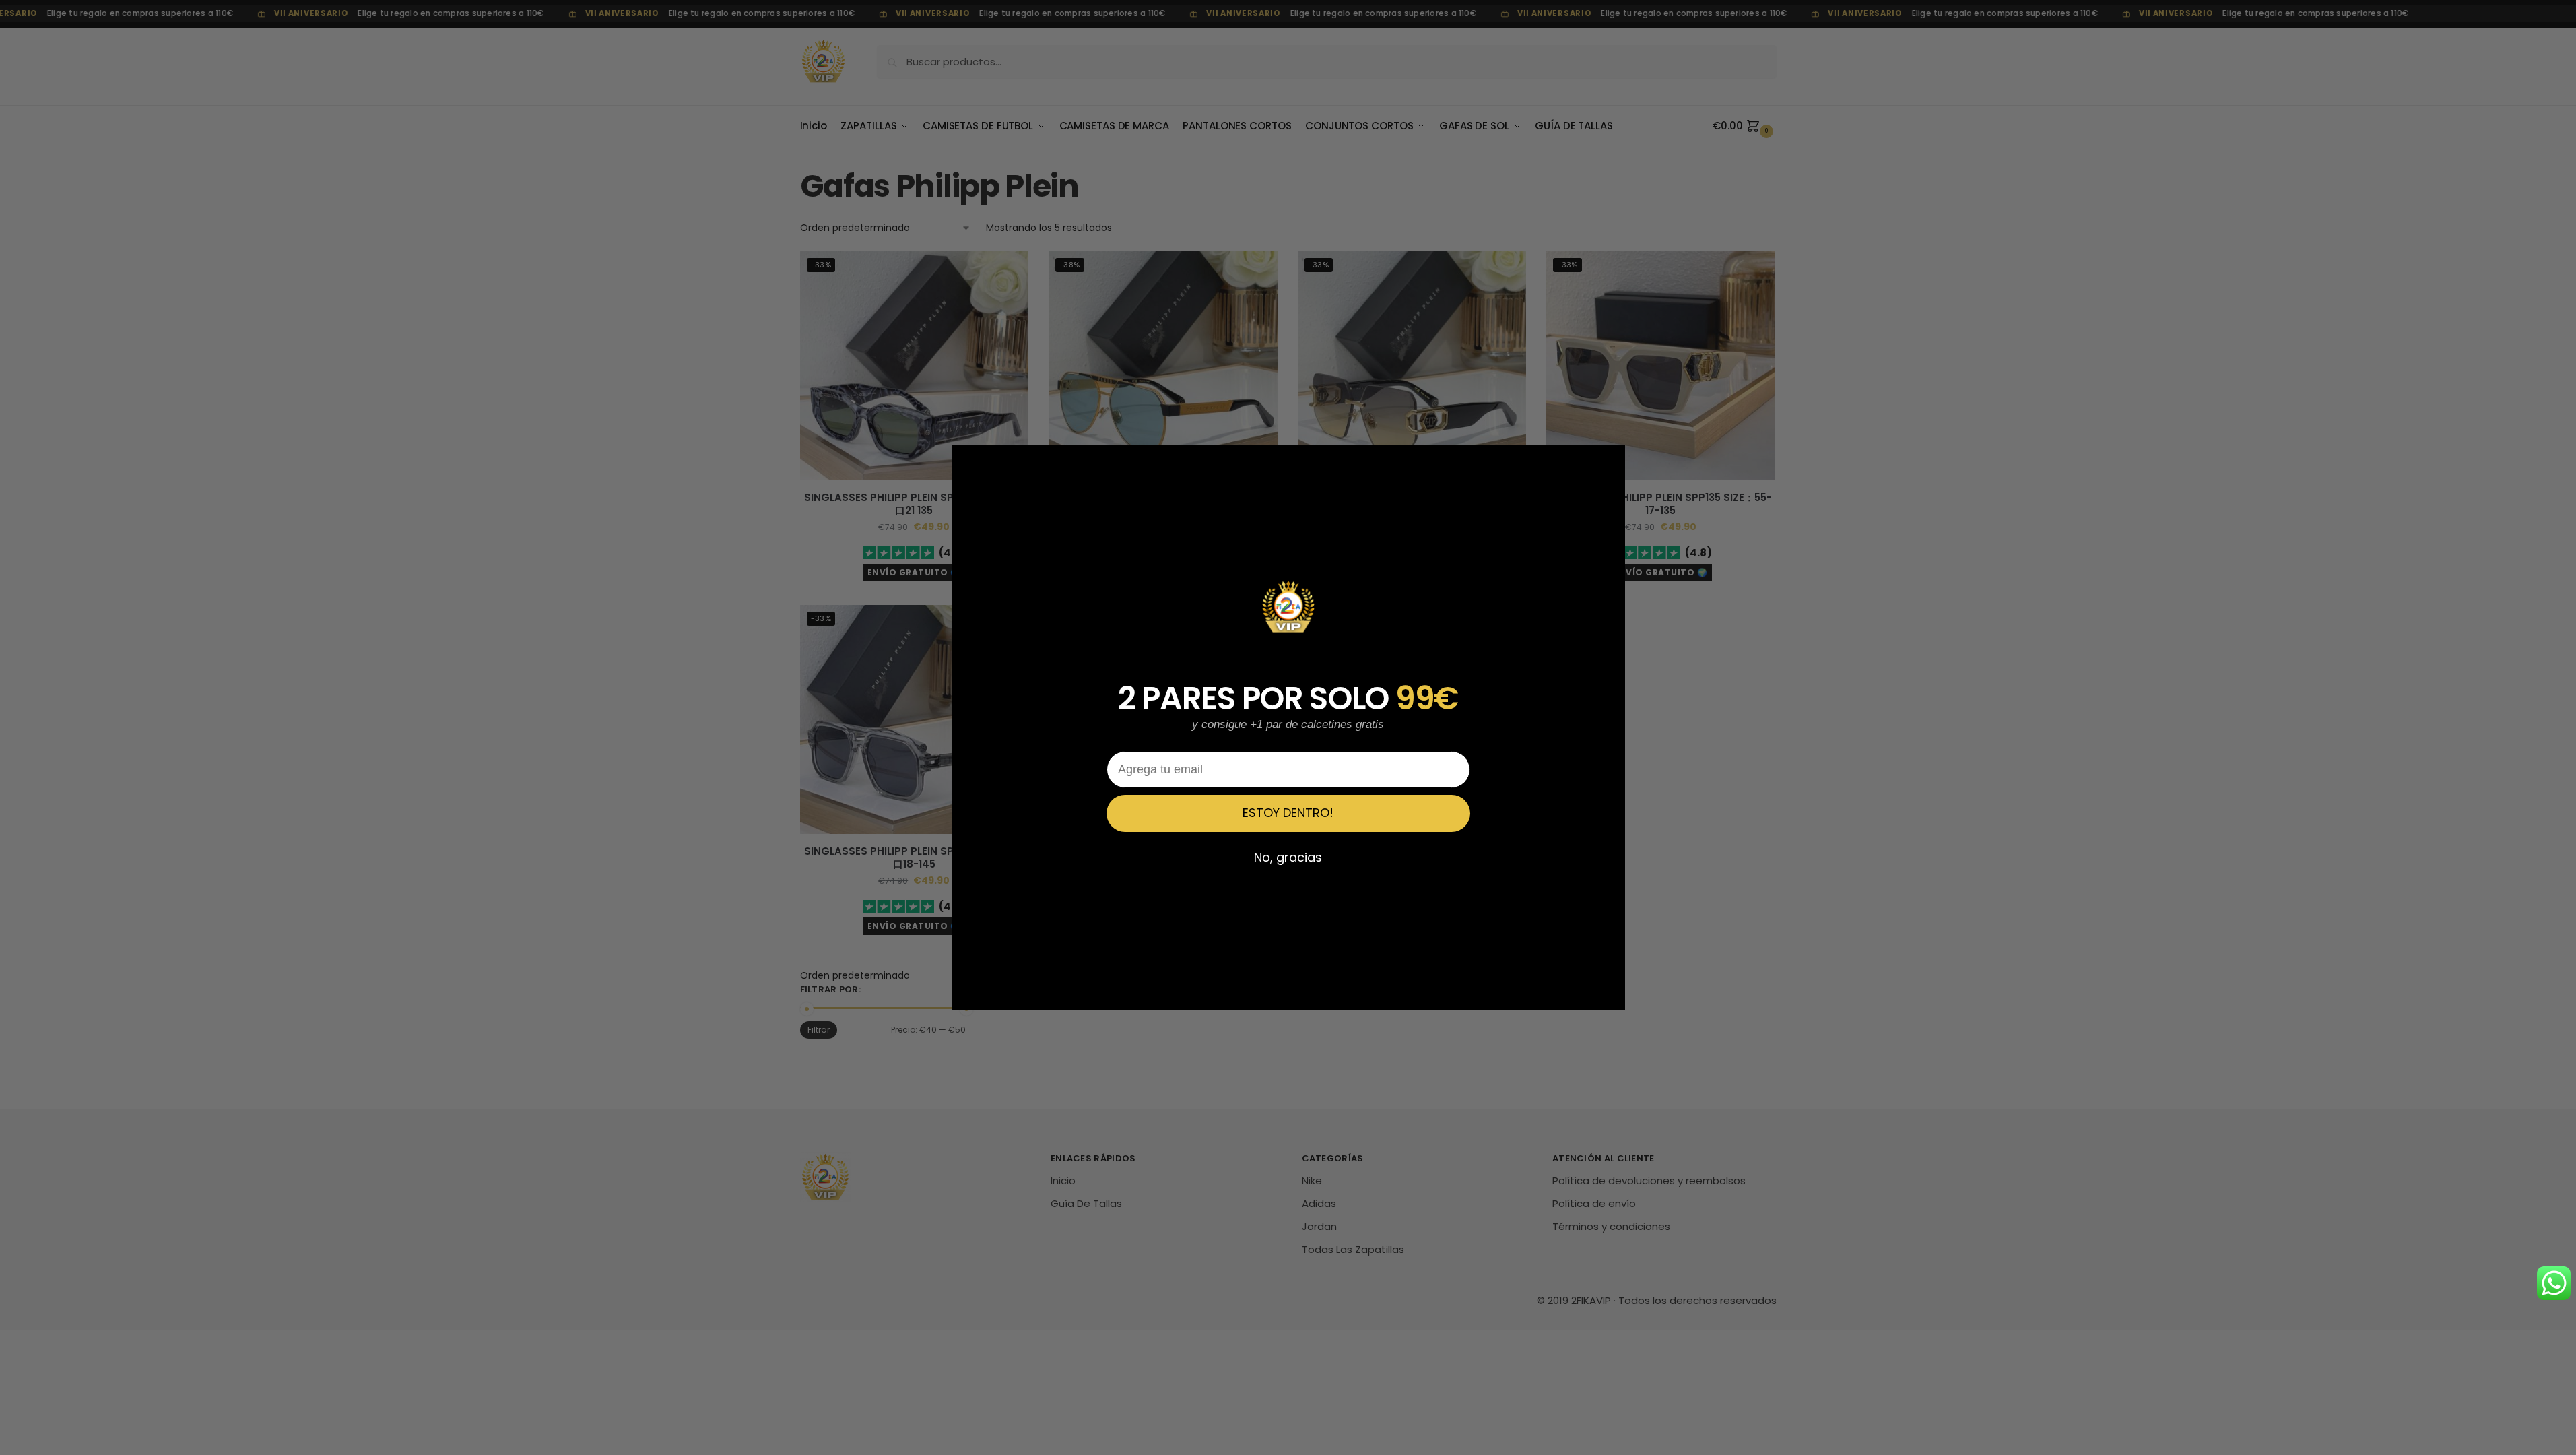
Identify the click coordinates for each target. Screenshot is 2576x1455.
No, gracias (1288, 857)
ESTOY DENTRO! (1288, 813)
